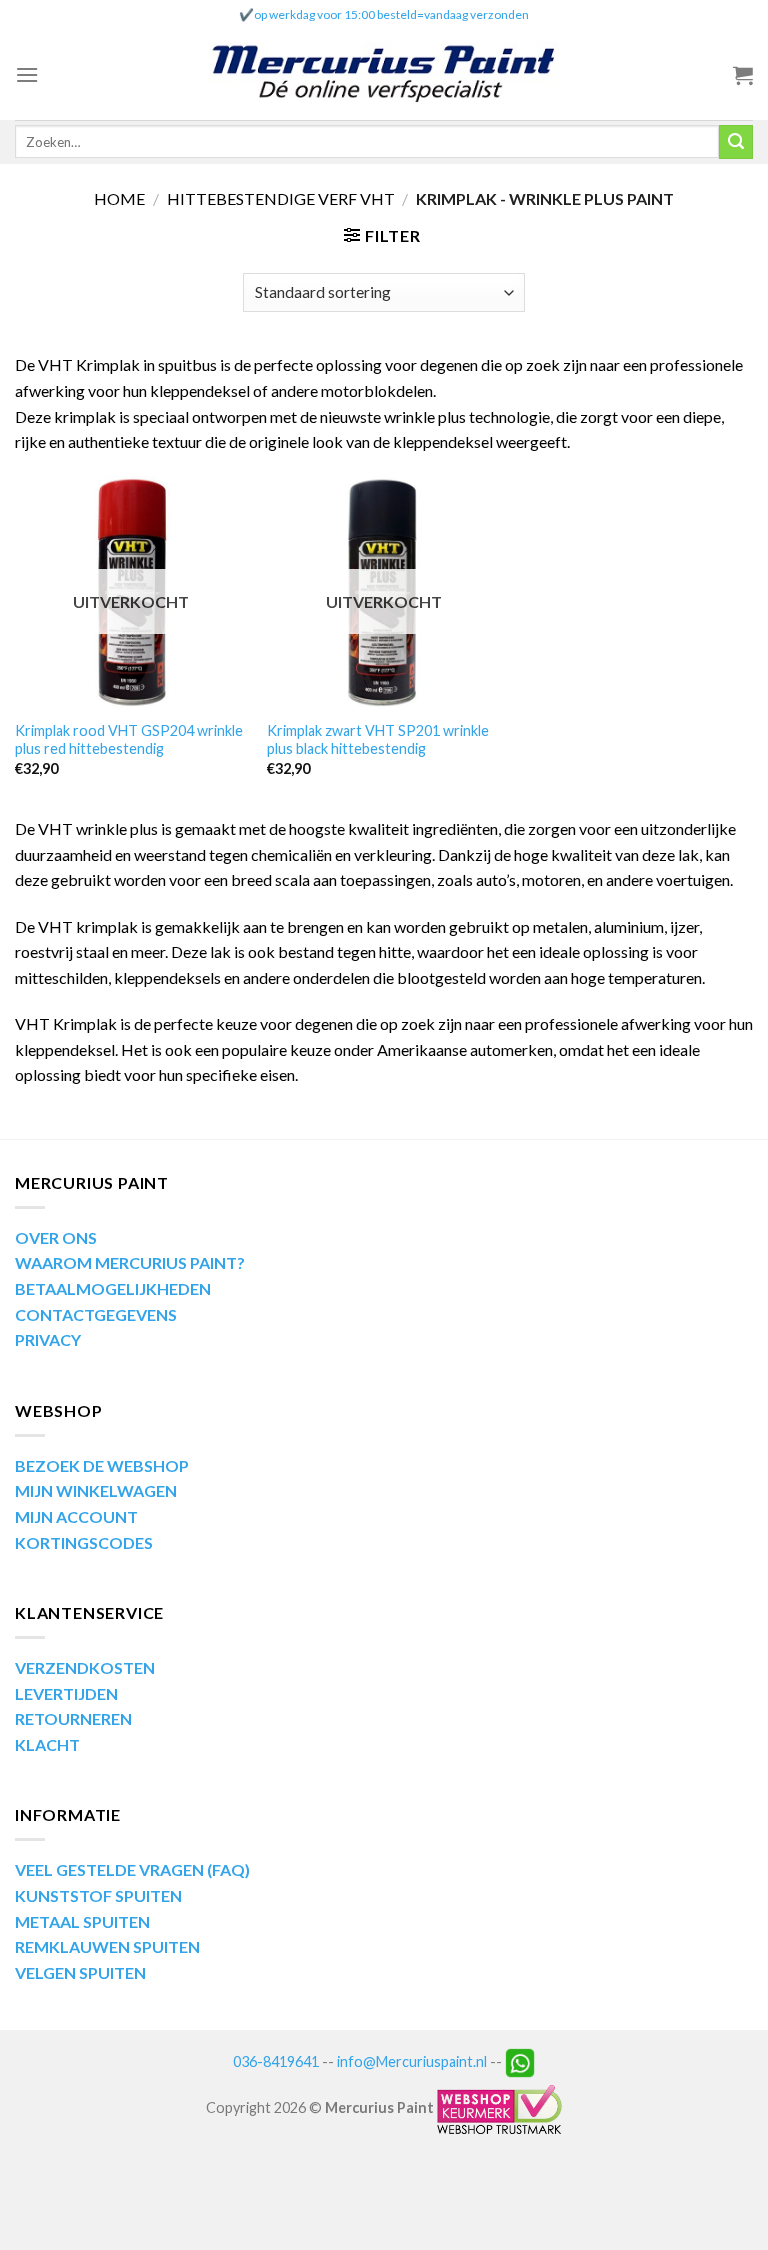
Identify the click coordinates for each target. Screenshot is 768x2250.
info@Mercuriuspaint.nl (412, 2060)
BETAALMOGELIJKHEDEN (113, 1288)
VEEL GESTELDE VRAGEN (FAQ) (132, 1869)
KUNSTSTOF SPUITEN (98, 1895)
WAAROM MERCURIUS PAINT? (130, 1262)
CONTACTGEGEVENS (96, 1314)
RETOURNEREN (73, 1718)
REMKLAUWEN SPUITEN (107, 1946)
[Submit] (736, 142)
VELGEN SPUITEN (80, 1972)
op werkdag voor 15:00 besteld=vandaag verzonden (391, 14)
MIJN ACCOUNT (76, 1516)
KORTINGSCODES (84, 1542)
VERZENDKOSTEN (85, 1667)
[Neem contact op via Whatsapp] (520, 2060)
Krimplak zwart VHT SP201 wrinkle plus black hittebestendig (378, 740)
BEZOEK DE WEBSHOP (102, 1465)
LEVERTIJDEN (66, 1693)
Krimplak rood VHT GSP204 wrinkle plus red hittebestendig (129, 740)
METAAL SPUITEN (82, 1921)
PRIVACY (48, 1339)
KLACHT (47, 1744)
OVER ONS (56, 1237)
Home (119, 198)
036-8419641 (276, 2060)
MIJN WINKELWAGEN (96, 1490)
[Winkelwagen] (743, 75)
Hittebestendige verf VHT (281, 198)
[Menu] (27, 74)
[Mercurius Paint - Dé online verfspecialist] (384, 75)
